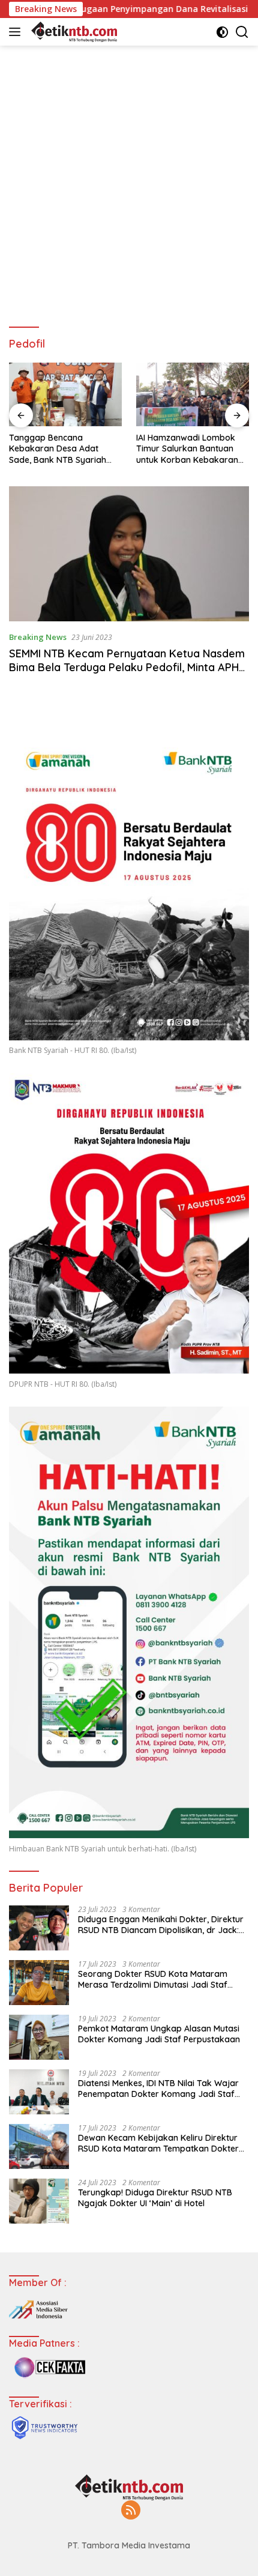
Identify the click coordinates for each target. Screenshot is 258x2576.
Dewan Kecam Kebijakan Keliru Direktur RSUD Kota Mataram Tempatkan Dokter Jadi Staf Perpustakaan (158, 2143)
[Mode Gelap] (222, 32)
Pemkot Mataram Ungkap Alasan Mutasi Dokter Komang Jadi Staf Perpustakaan (159, 2034)
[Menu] (17, 32)
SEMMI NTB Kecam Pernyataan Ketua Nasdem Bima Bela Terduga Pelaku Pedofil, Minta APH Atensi (127, 668)
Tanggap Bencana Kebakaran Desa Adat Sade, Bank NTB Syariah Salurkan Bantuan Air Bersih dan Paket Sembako (65, 449)
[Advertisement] (129, 181)
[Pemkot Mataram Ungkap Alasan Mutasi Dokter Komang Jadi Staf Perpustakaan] (39, 2037)
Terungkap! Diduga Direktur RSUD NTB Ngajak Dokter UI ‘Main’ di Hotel (155, 2198)
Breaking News (38, 637)
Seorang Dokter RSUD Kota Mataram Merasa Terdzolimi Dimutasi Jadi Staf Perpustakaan (153, 1979)
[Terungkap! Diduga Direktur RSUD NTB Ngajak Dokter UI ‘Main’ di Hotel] (39, 2201)
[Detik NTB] (73, 32)
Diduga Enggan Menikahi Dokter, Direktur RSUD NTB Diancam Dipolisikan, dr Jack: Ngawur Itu (161, 1925)
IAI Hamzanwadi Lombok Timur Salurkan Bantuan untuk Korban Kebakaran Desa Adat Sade (187, 449)
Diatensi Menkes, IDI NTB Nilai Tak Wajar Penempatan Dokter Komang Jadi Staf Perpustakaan (158, 2089)
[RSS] (131, 2511)
